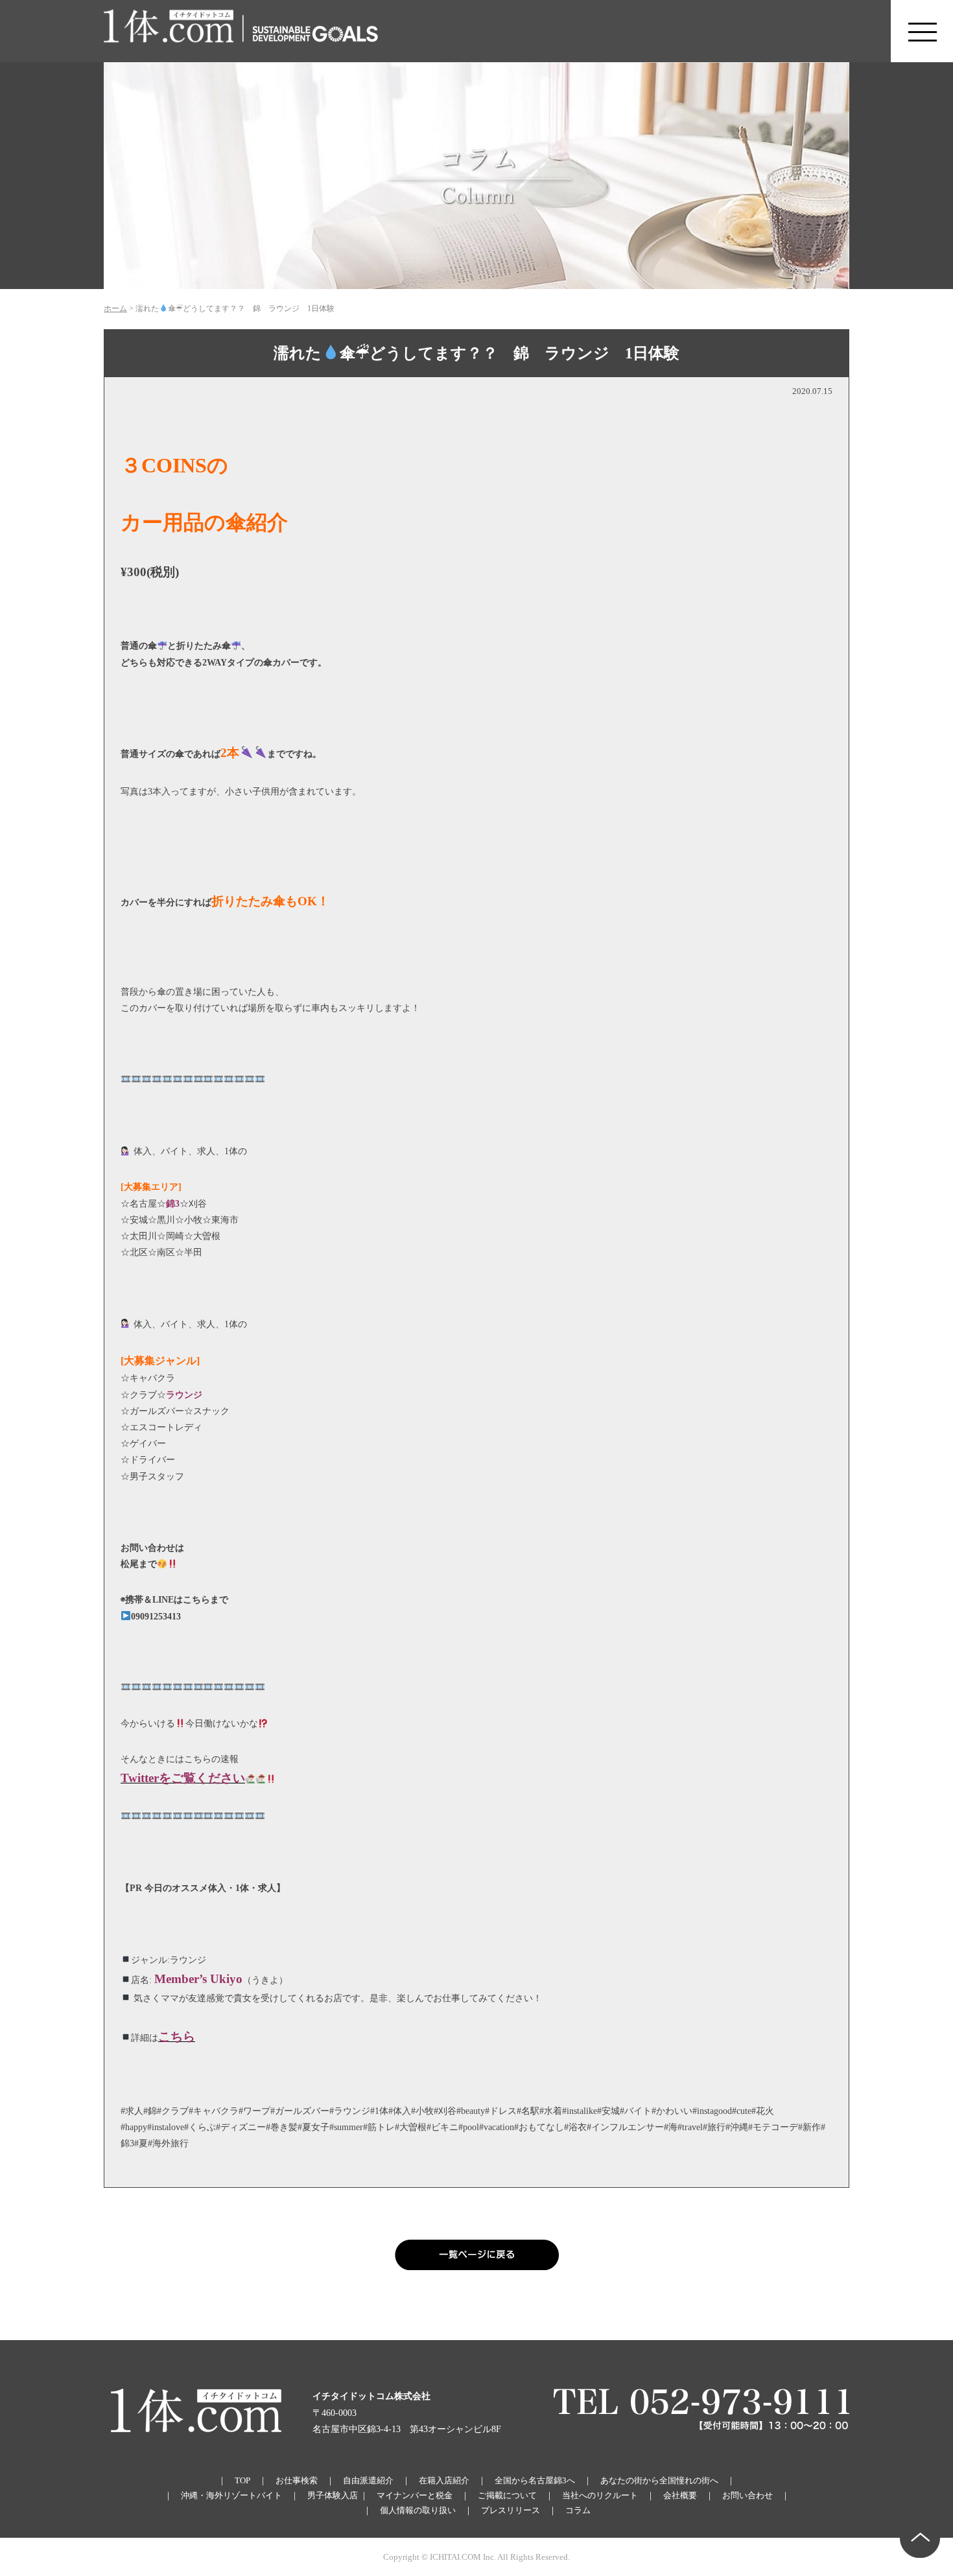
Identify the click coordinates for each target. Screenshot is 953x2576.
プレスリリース (511, 2510)
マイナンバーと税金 (415, 2495)
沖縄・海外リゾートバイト (231, 2495)
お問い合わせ (747, 2495)
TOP (242, 2480)
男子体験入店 (333, 2495)
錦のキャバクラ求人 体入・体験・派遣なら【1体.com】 (169, 31)
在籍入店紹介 (444, 2480)
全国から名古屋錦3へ (535, 2480)
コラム (578, 2510)
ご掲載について (507, 2495)
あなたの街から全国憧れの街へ (659, 2480)
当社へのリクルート (600, 2495)
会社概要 (680, 2495)
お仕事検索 (297, 2480)
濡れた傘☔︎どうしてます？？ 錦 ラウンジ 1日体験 (476, 353)
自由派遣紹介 (368, 2480)
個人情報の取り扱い (418, 2510)
